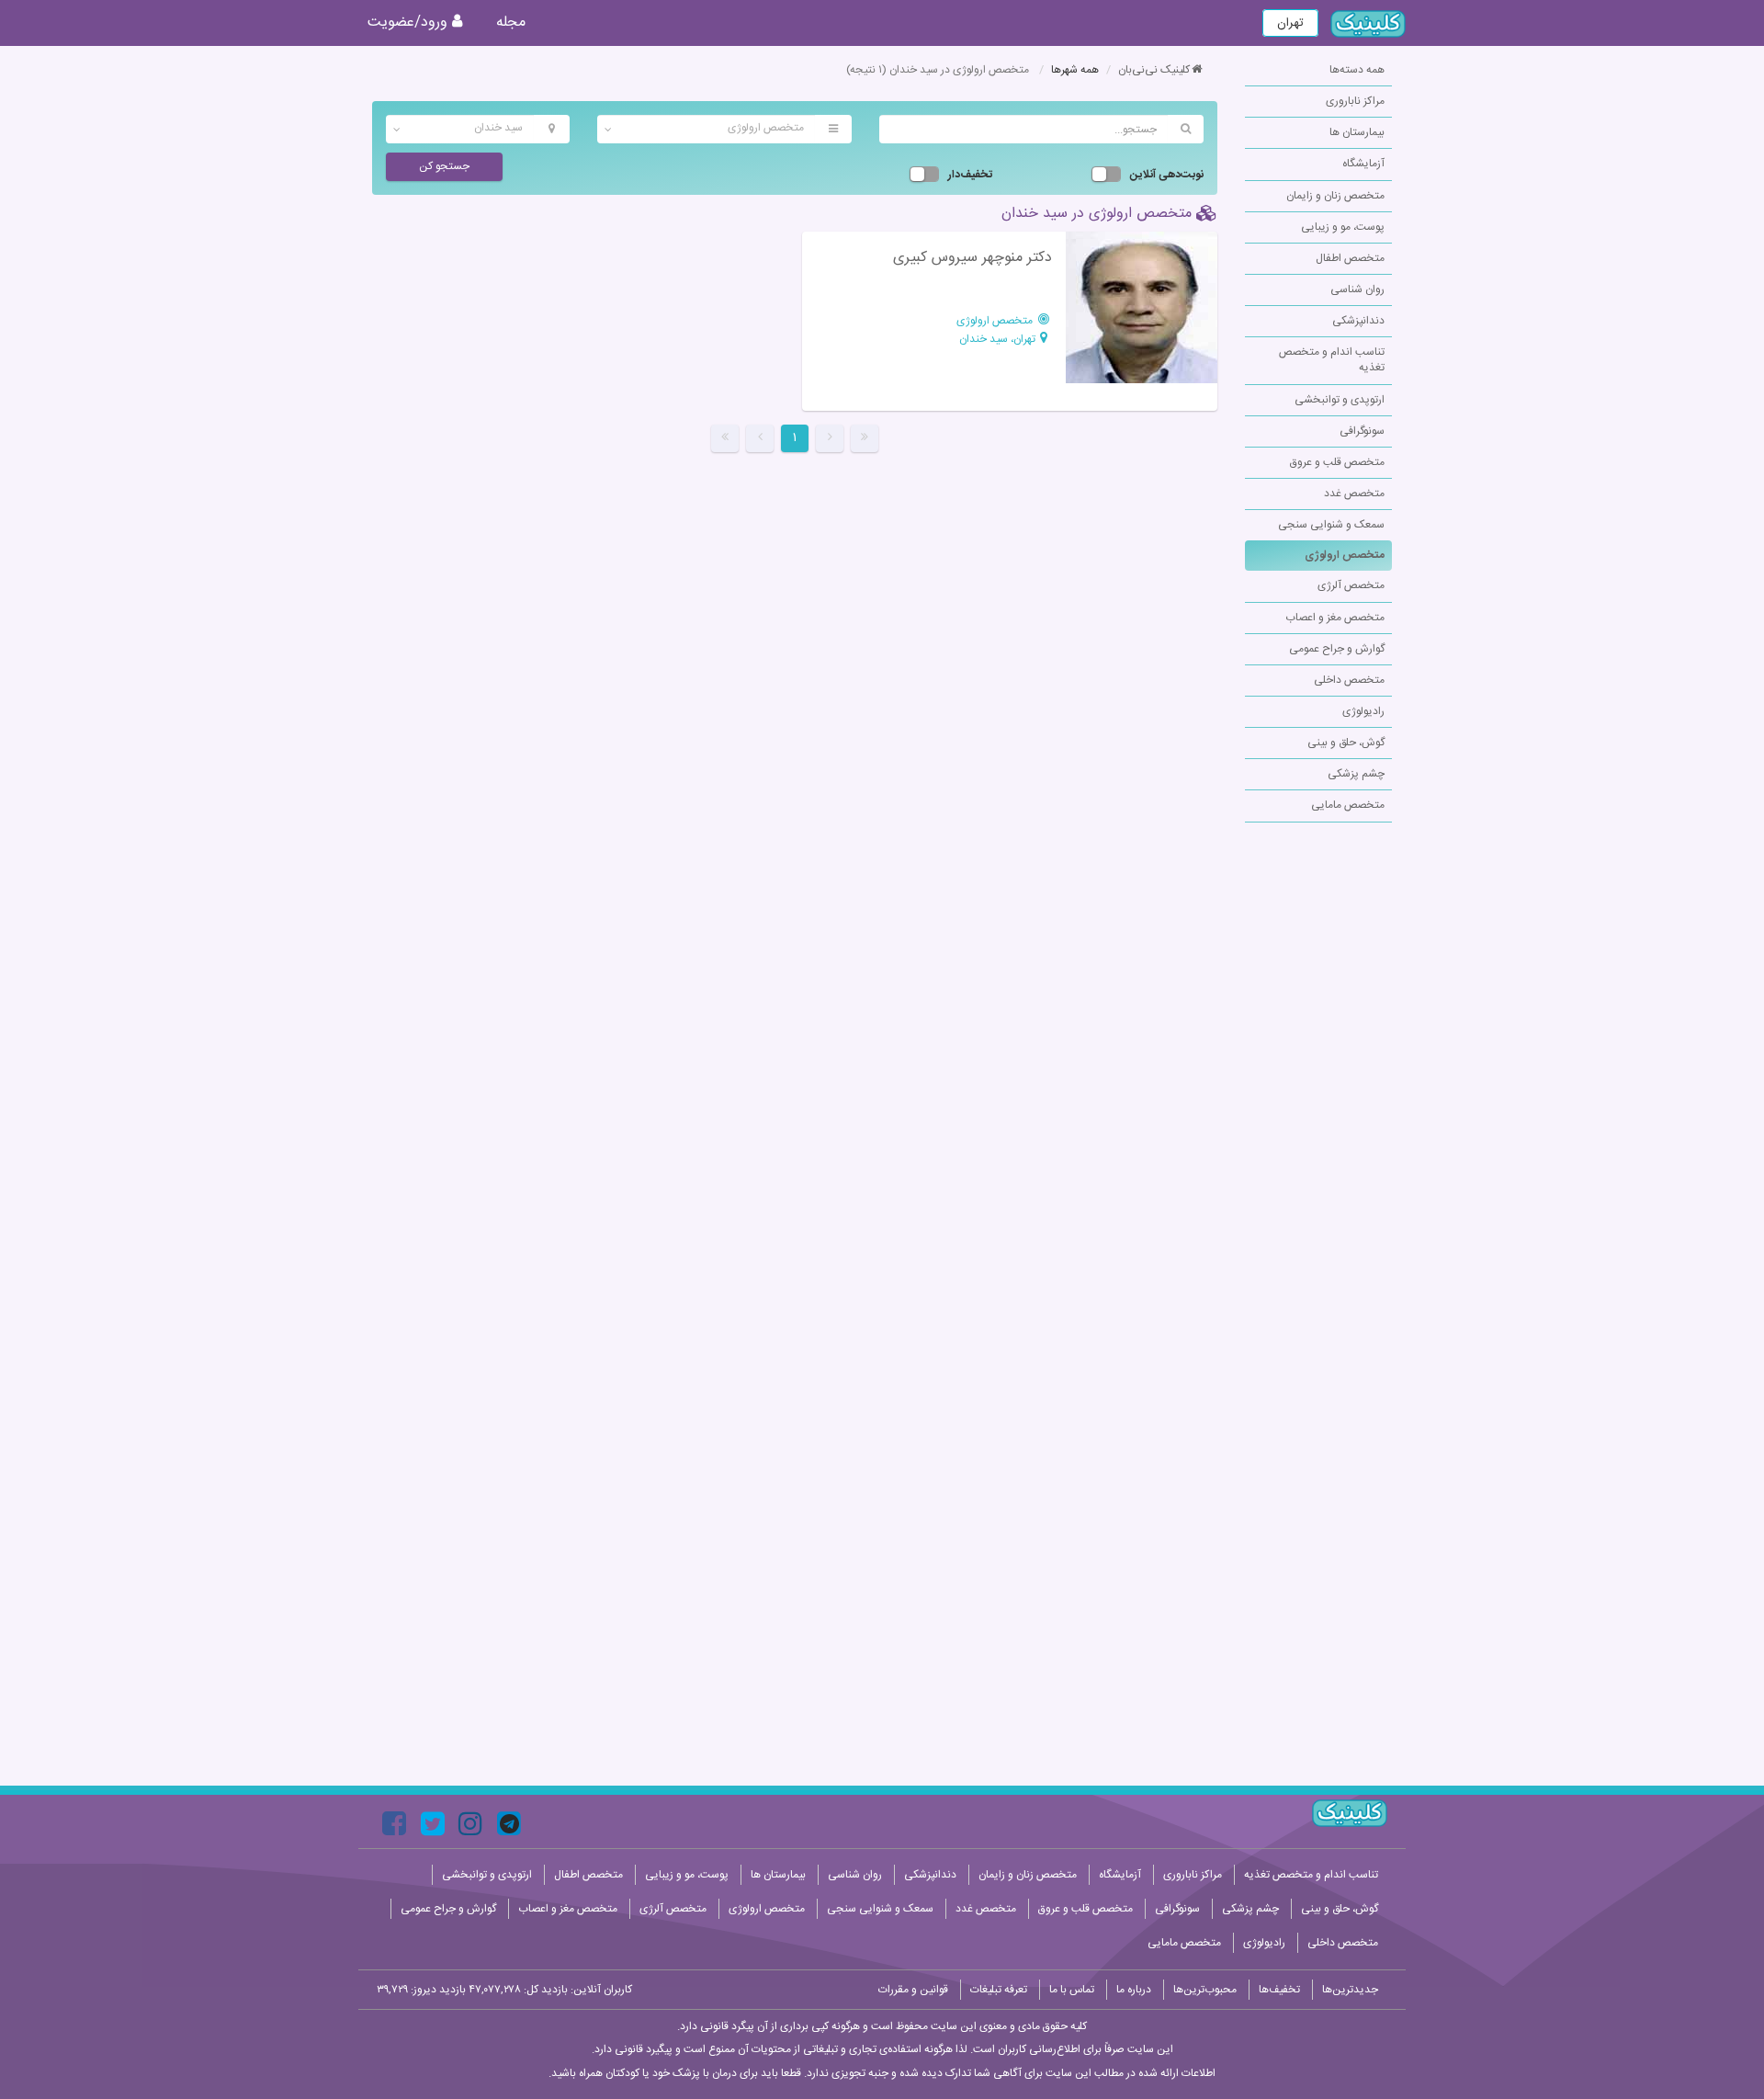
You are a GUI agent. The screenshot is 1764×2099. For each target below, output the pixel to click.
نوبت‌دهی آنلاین (1167, 175)
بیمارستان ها (1357, 132)
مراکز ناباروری (1355, 101)
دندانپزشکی (1358, 321)
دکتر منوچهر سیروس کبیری (972, 258)
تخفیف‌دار (970, 175)
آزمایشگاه (1363, 164)
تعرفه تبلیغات (999, 1990)
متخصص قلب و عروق (1337, 462)
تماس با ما (1072, 1990)
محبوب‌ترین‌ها (1205, 1990)
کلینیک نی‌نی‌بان (1154, 70)
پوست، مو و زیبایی (1343, 227)
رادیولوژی (1363, 711)
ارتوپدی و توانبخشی (1340, 400)
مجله (511, 23)
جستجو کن (444, 166)
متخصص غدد (1354, 494)
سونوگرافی (1362, 431)
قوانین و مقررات (913, 1990)
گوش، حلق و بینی (1346, 743)
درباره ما (1134, 1990)
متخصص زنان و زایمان (1335, 196)
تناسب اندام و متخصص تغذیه (1332, 360)
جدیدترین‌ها (1350, 1990)
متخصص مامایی (1348, 805)
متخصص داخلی (1349, 680)
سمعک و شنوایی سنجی (1331, 525)
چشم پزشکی (1356, 774)
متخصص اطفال (1350, 258)
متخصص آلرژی (1351, 585)
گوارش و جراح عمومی (1337, 649)
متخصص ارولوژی (1345, 555)
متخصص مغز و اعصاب (1335, 618)
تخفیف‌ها (1279, 1990)
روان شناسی (1357, 289)
